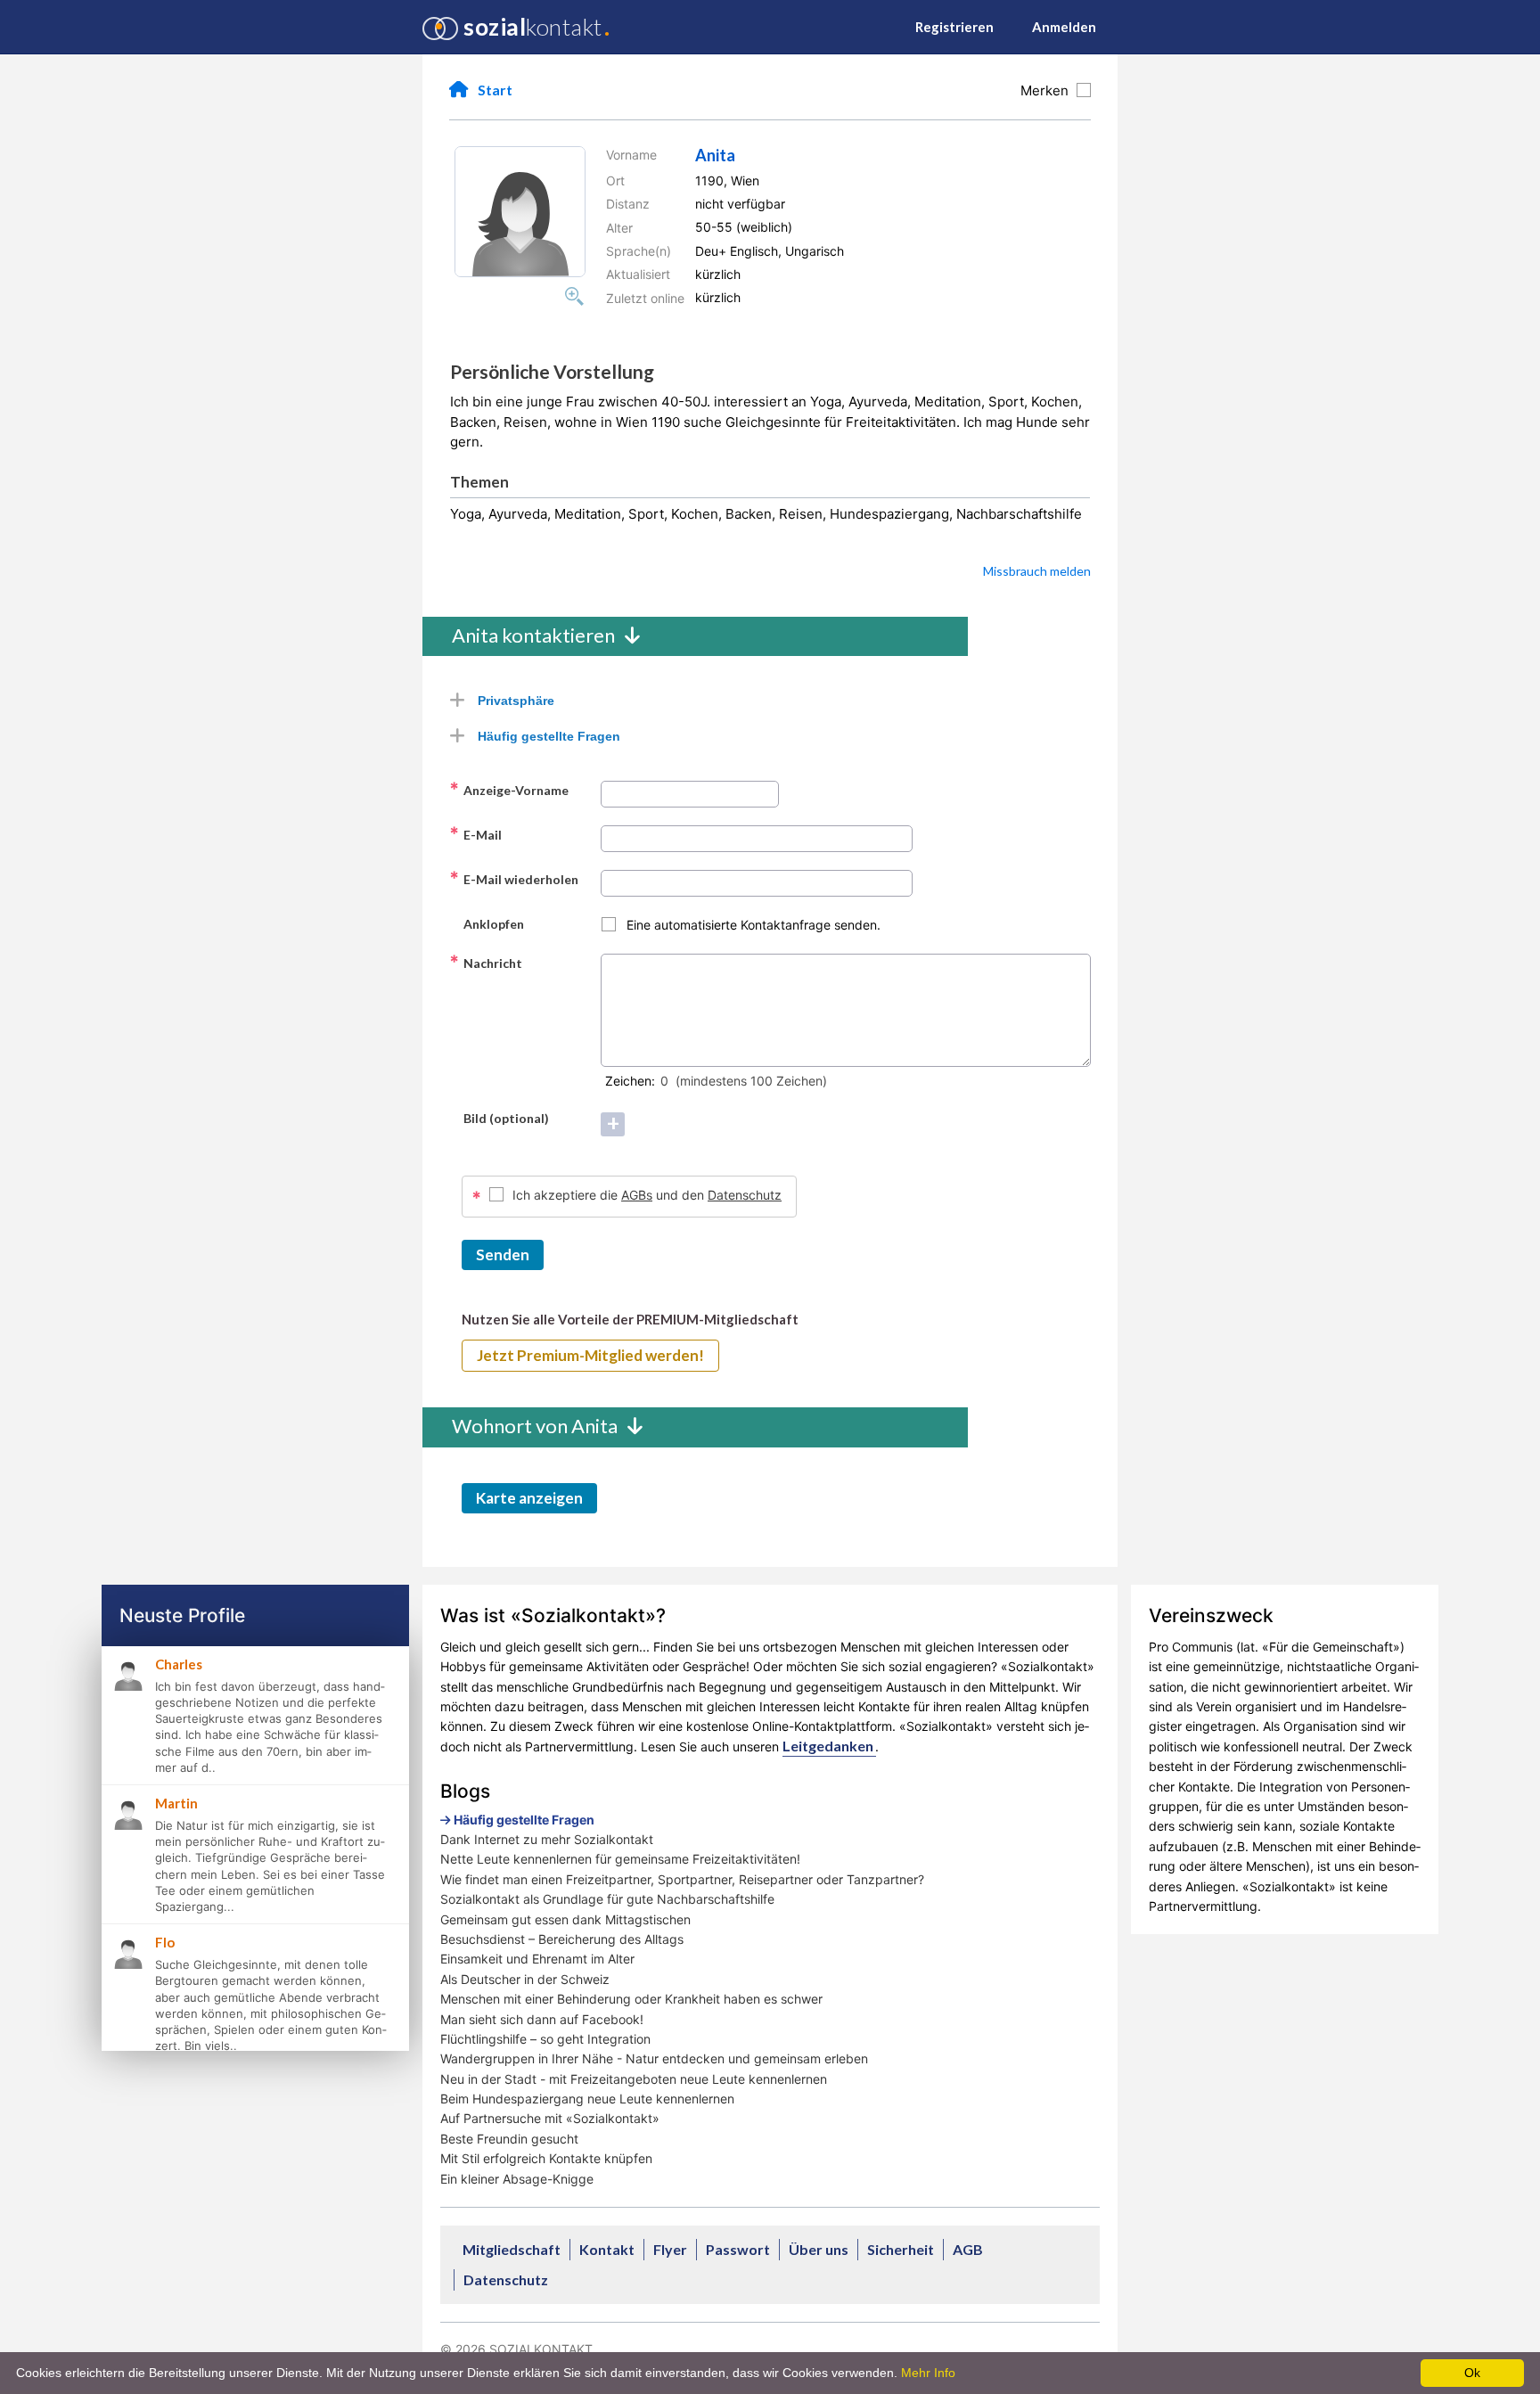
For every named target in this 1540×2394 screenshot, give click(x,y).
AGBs (637, 1195)
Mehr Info (928, 2373)
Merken (1048, 90)
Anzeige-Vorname (509, 790)
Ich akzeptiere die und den (647, 1195)
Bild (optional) (499, 1118)
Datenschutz (745, 1195)
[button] (520, 212)
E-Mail (475, 834)
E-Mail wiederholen (514, 879)
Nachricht (486, 963)
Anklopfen (487, 923)
